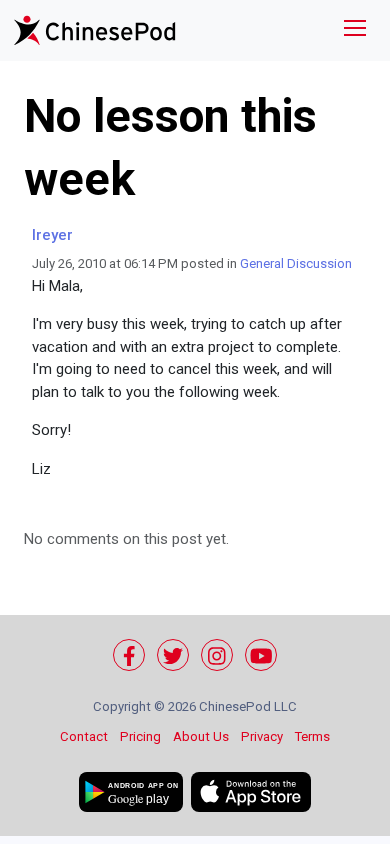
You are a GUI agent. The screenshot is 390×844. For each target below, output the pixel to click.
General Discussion (296, 263)
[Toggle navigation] (355, 30)
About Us (201, 736)
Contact (84, 736)
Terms (312, 736)
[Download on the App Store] (251, 792)
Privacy (262, 736)
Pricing (140, 736)
